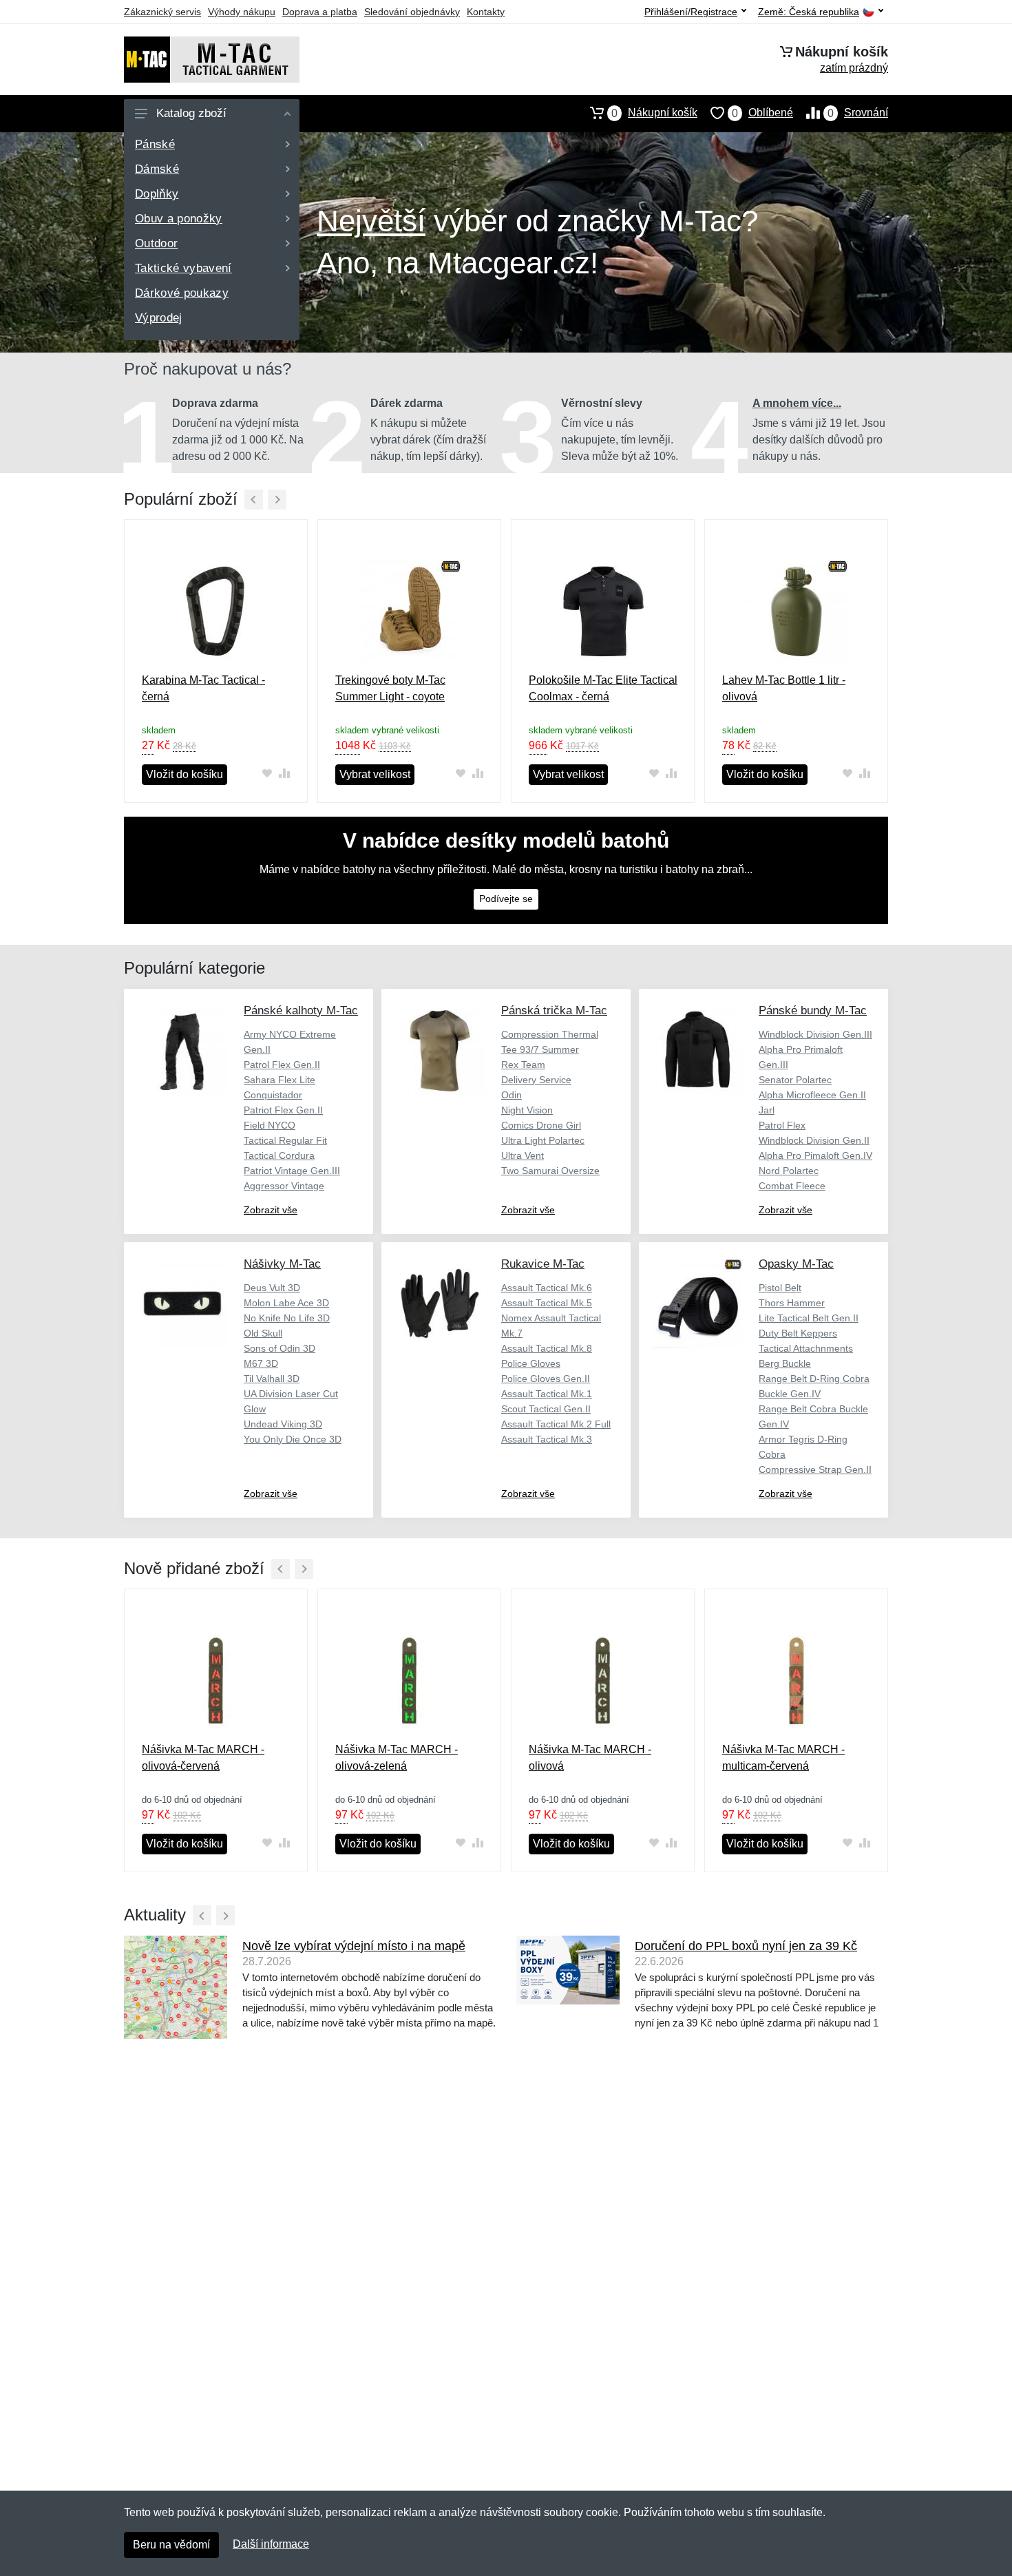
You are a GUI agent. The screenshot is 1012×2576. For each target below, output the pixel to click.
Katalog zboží (191, 113)
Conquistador (273, 1095)
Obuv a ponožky (179, 219)
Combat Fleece (792, 1186)
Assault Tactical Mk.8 (547, 1348)
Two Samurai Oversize (550, 1171)
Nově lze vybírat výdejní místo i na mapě (354, 1946)
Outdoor (156, 243)
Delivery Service (536, 1080)
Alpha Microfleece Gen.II (812, 1095)
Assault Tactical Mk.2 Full (556, 1424)
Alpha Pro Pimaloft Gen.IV (815, 1155)
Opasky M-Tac (796, 1264)
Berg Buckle (785, 1363)
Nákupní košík (654, 113)
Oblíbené (762, 113)
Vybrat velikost (375, 774)
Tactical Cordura (279, 1155)
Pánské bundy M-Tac (813, 1010)
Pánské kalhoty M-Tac (301, 1010)
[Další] (277, 500)
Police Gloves (531, 1363)
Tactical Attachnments (806, 1348)
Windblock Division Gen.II (814, 1140)
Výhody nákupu (242, 12)
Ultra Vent (523, 1155)
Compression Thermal (550, 1034)
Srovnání (858, 113)
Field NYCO (270, 1125)
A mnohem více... (797, 403)
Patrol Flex (782, 1125)
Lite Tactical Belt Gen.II (809, 1318)
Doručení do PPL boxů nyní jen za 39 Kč (746, 1946)
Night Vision (527, 1110)
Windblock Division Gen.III (815, 1034)
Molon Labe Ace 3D (286, 1303)
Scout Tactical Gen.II (546, 1409)
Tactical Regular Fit (285, 1140)
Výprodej (159, 318)
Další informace (271, 2544)
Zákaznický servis (162, 12)
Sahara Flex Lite (280, 1080)
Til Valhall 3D (272, 1379)
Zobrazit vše (271, 1210)
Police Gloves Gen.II (546, 1379)
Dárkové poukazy (182, 293)
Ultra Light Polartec (543, 1140)
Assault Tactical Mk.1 (547, 1394)
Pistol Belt (780, 1288)
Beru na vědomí (171, 2545)
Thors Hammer (792, 1303)
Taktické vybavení (183, 268)
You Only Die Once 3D (293, 1439)
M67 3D (261, 1363)
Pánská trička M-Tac (554, 1010)
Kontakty (486, 12)
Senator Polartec (795, 1080)
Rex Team (523, 1065)
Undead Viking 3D (283, 1424)
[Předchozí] (254, 500)
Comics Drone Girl (541, 1125)
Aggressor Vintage (284, 1186)
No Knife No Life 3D (287, 1318)
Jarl (767, 1110)
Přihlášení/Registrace (691, 12)
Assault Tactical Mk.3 (547, 1439)
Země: (809, 12)
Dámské (157, 169)
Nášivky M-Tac (282, 1264)
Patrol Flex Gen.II (282, 1065)
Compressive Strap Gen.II (815, 1469)
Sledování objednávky (412, 12)
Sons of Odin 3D (280, 1348)
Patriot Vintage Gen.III (292, 1171)
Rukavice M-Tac (543, 1264)
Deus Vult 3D (272, 1288)
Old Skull (263, 1333)
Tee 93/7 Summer (540, 1049)
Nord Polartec (789, 1171)
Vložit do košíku (185, 774)
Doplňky (157, 194)
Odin (512, 1095)
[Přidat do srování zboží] (284, 774)
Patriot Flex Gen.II (283, 1110)
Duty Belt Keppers (798, 1333)
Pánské (155, 144)
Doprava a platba (320, 12)
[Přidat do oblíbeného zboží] (267, 774)
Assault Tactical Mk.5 (547, 1303)
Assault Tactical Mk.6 (547, 1288)
